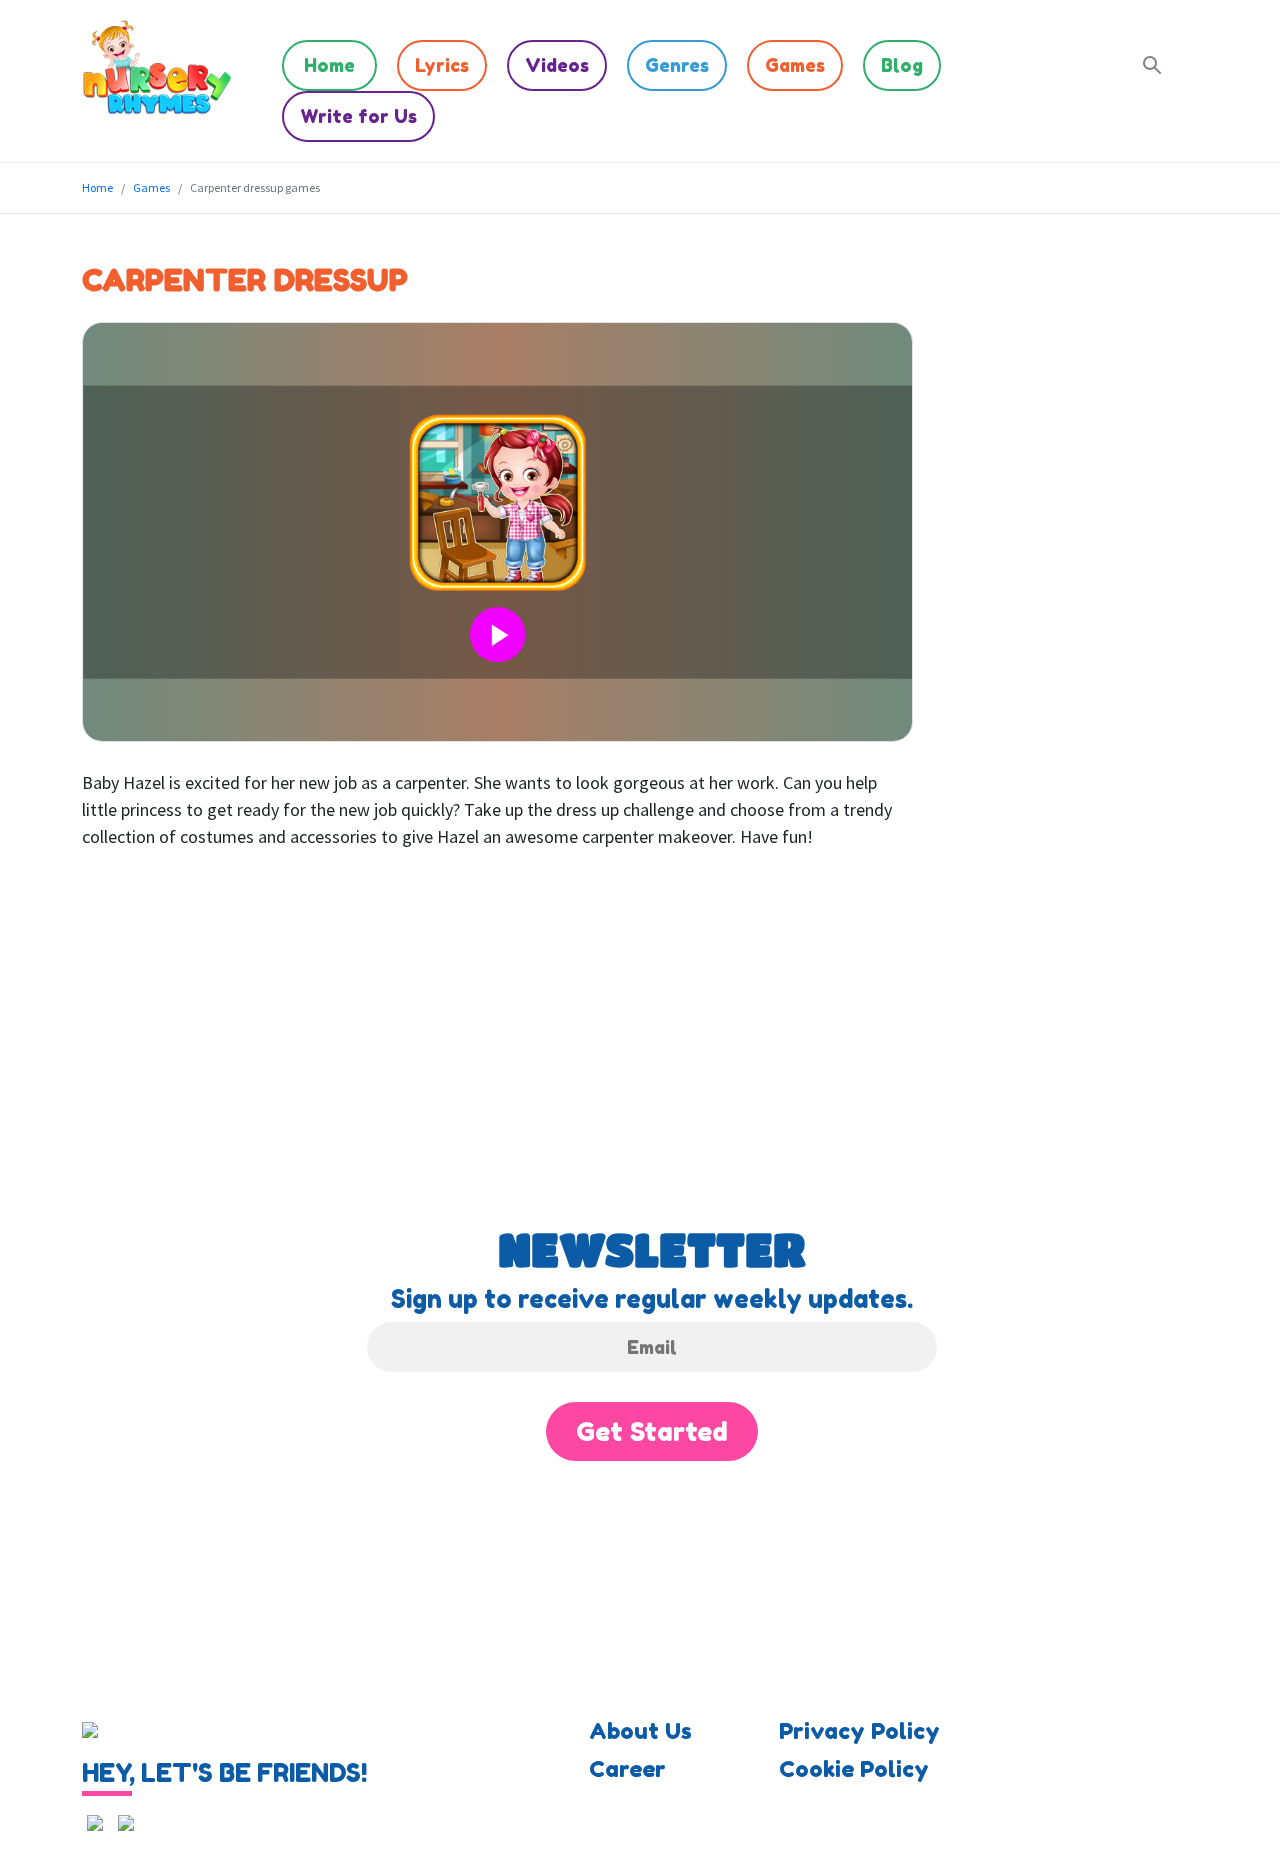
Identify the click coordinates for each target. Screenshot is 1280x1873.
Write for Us (358, 116)
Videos (557, 65)
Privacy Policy (859, 1731)
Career (627, 1769)
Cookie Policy (854, 1769)
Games (795, 65)
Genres (677, 65)
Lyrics (442, 65)
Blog (902, 65)
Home (329, 65)
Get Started (652, 1431)
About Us (640, 1731)
